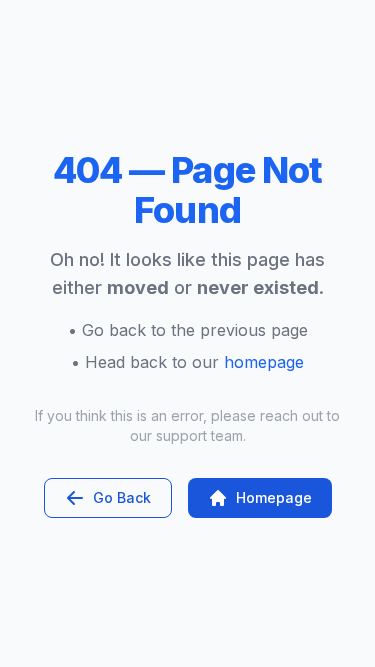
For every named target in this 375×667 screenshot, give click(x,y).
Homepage (274, 497)
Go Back (122, 497)
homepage (264, 362)
